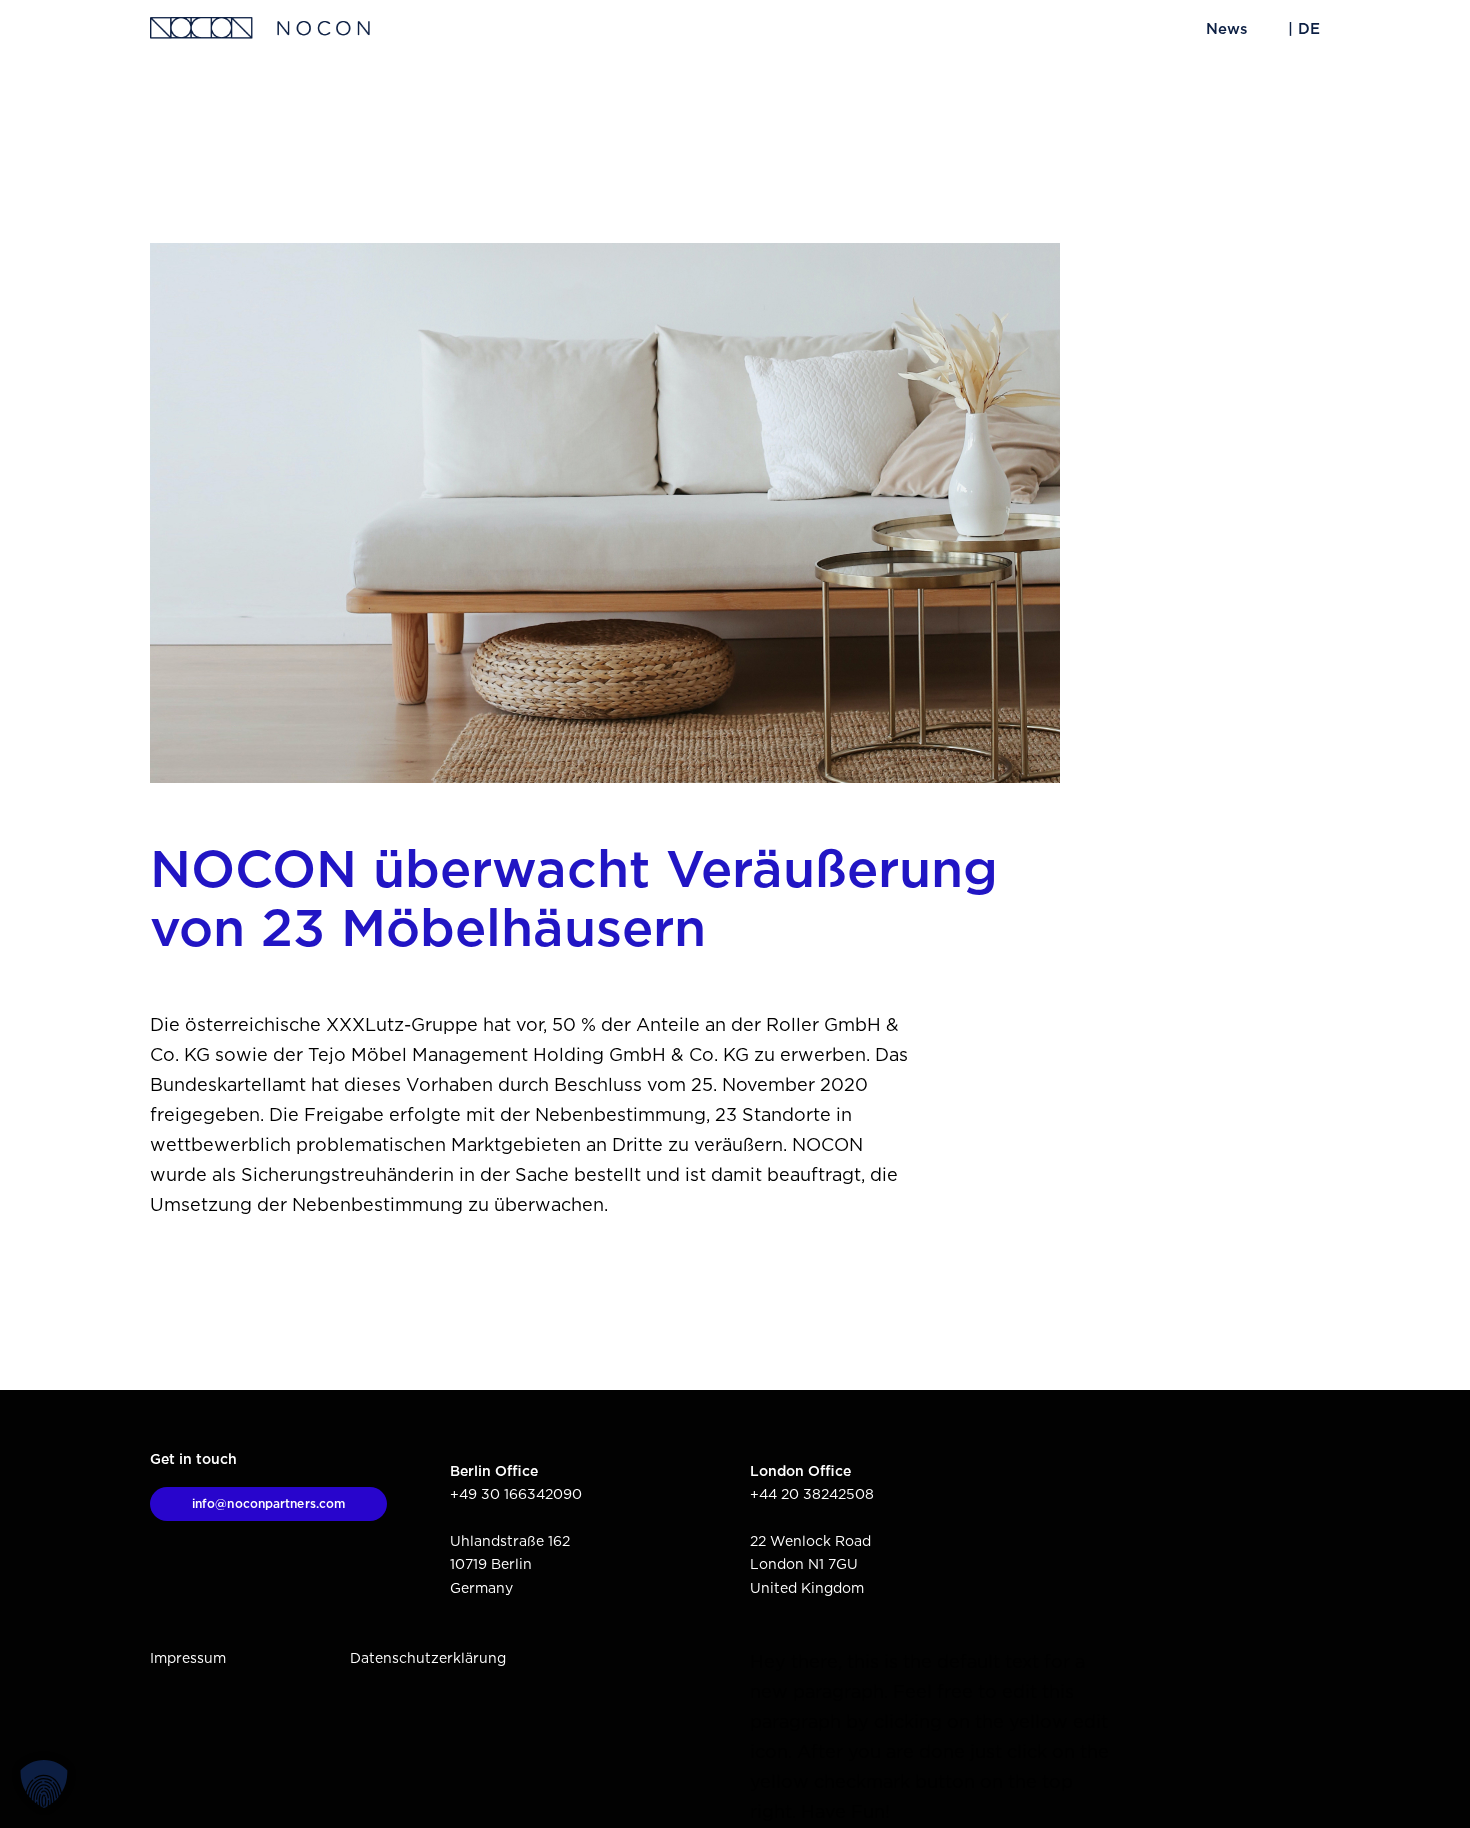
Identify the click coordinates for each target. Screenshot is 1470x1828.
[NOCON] (260, 29)
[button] (44, 1784)
